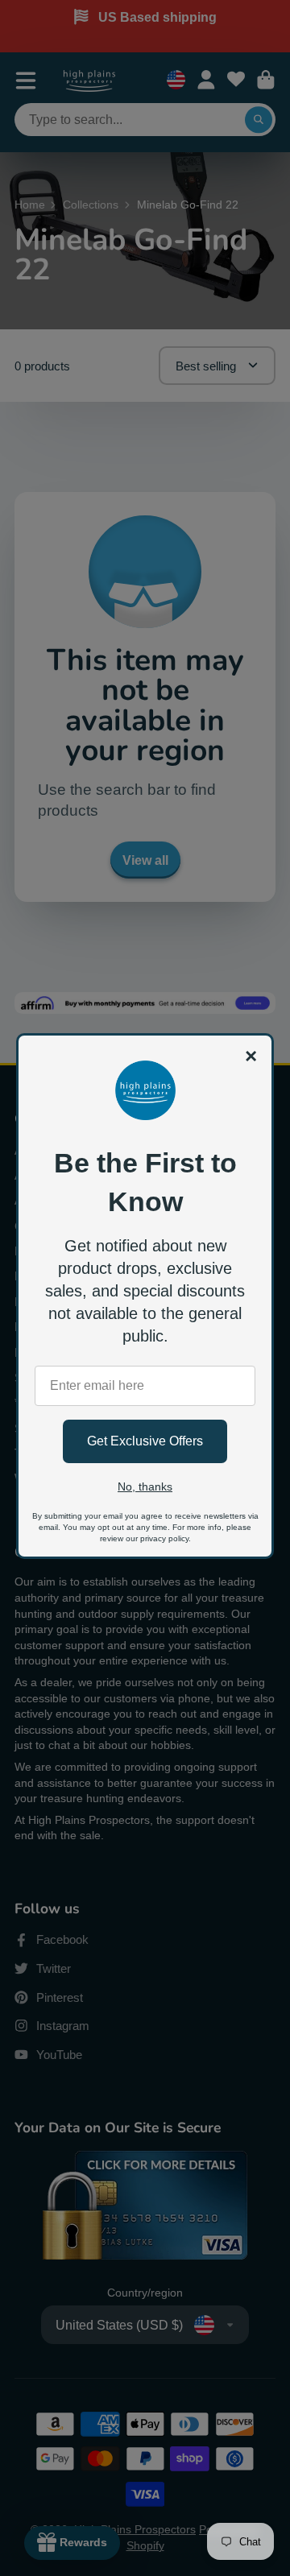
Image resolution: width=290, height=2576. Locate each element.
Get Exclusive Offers (145, 1441)
